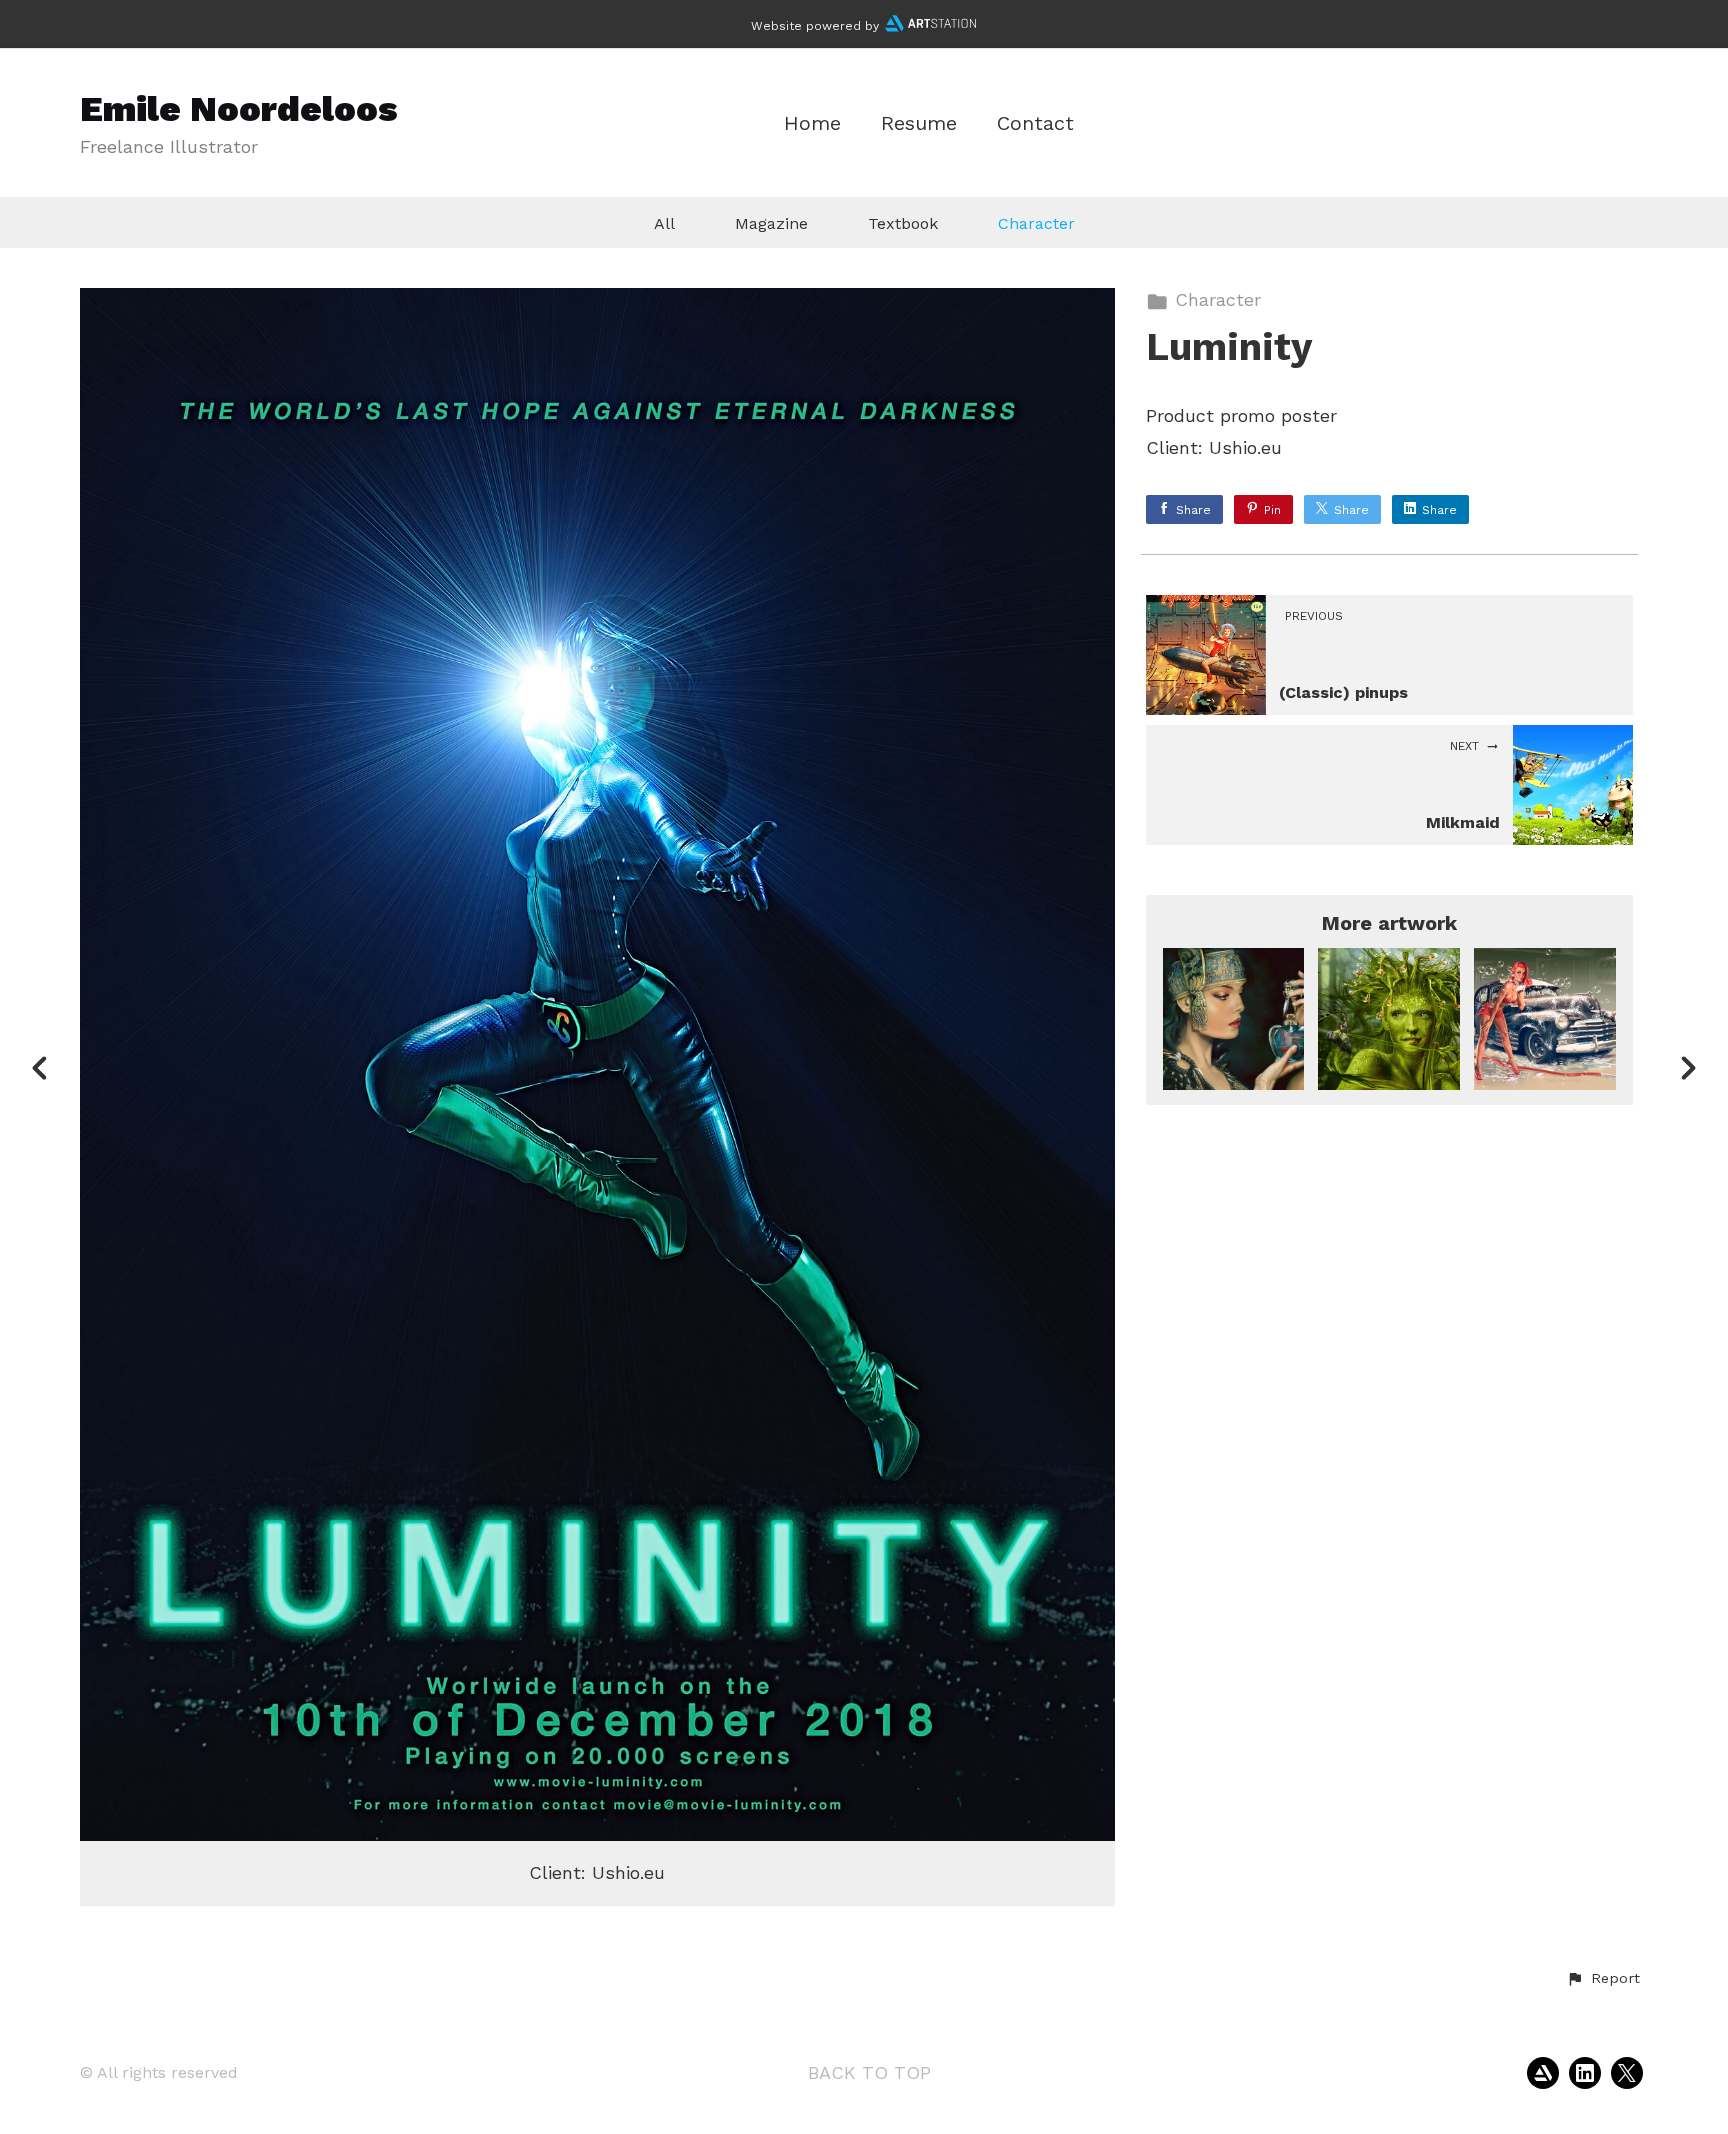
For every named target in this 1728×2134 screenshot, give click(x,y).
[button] (1603, 1979)
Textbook (903, 223)
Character (1036, 223)
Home (812, 123)
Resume (919, 123)
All (664, 223)
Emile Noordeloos (239, 109)
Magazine (771, 223)
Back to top (869, 2072)
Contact (1035, 123)
